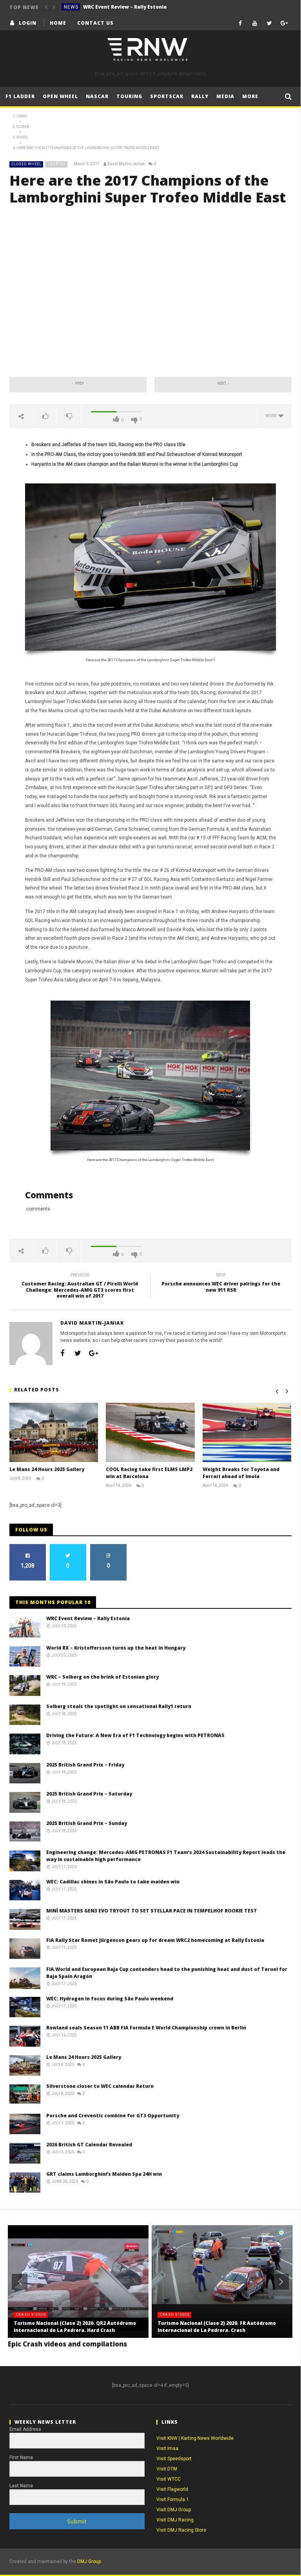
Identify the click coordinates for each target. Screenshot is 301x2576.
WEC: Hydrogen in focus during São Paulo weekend (110, 1999)
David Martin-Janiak (126, 164)
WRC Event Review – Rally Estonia (88, 1618)
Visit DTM (167, 2469)
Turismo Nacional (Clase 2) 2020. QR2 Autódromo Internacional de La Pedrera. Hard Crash (75, 2327)
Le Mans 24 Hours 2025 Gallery (47, 1469)
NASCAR (97, 96)
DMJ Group (89, 2561)
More (250, 96)
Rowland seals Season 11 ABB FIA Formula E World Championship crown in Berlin (146, 2028)
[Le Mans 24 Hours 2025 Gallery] (54, 1432)
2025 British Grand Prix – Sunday (87, 1823)
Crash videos (31, 2315)
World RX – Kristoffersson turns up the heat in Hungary (142, 7)
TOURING (57, 164)
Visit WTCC (169, 2479)
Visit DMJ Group (174, 2510)
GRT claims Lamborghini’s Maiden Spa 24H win (104, 2174)
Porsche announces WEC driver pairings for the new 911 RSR (221, 1284)
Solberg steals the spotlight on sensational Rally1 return (119, 1706)
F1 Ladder (20, 96)
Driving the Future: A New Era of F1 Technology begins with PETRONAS (135, 1735)
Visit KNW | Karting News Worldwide (195, 2438)
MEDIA (225, 96)
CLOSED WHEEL (27, 164)
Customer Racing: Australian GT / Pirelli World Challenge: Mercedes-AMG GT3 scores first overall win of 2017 (80, 1287)
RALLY (200, 96)
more (272, 416)
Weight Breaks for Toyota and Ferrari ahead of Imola (241, 1473)
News (71, 7)
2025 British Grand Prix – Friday (85, 1765)
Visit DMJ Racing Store (181, 2530)
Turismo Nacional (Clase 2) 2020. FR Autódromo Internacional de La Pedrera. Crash (217, 2327)
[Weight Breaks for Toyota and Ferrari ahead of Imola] (247, 1432)
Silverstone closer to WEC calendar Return (100, 2086)
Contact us (95, 23)
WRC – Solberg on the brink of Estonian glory (102, 1677)
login (28, 23)
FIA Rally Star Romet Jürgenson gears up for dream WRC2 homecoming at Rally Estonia (155, 1940)
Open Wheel (60, 96)
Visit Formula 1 (173, 2499)
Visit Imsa (167, 2448)
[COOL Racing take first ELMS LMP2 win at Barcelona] (150, 1432)
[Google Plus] (284, 23)
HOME (58, 23)
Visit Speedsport (174, 2459)
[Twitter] (269, 23)
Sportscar (167, 96)
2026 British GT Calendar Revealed (89, 2145)
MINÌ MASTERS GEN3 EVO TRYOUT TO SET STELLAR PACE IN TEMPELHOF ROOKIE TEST (152, 1911)
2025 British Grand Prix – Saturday (89, 1794)
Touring (129, 96)
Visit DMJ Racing (175, 2520)
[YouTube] (255, 23)
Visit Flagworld (172, 2489)
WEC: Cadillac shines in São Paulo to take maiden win (113, 1882)
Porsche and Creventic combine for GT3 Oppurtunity (113, 2116)
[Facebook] (240, 23)
